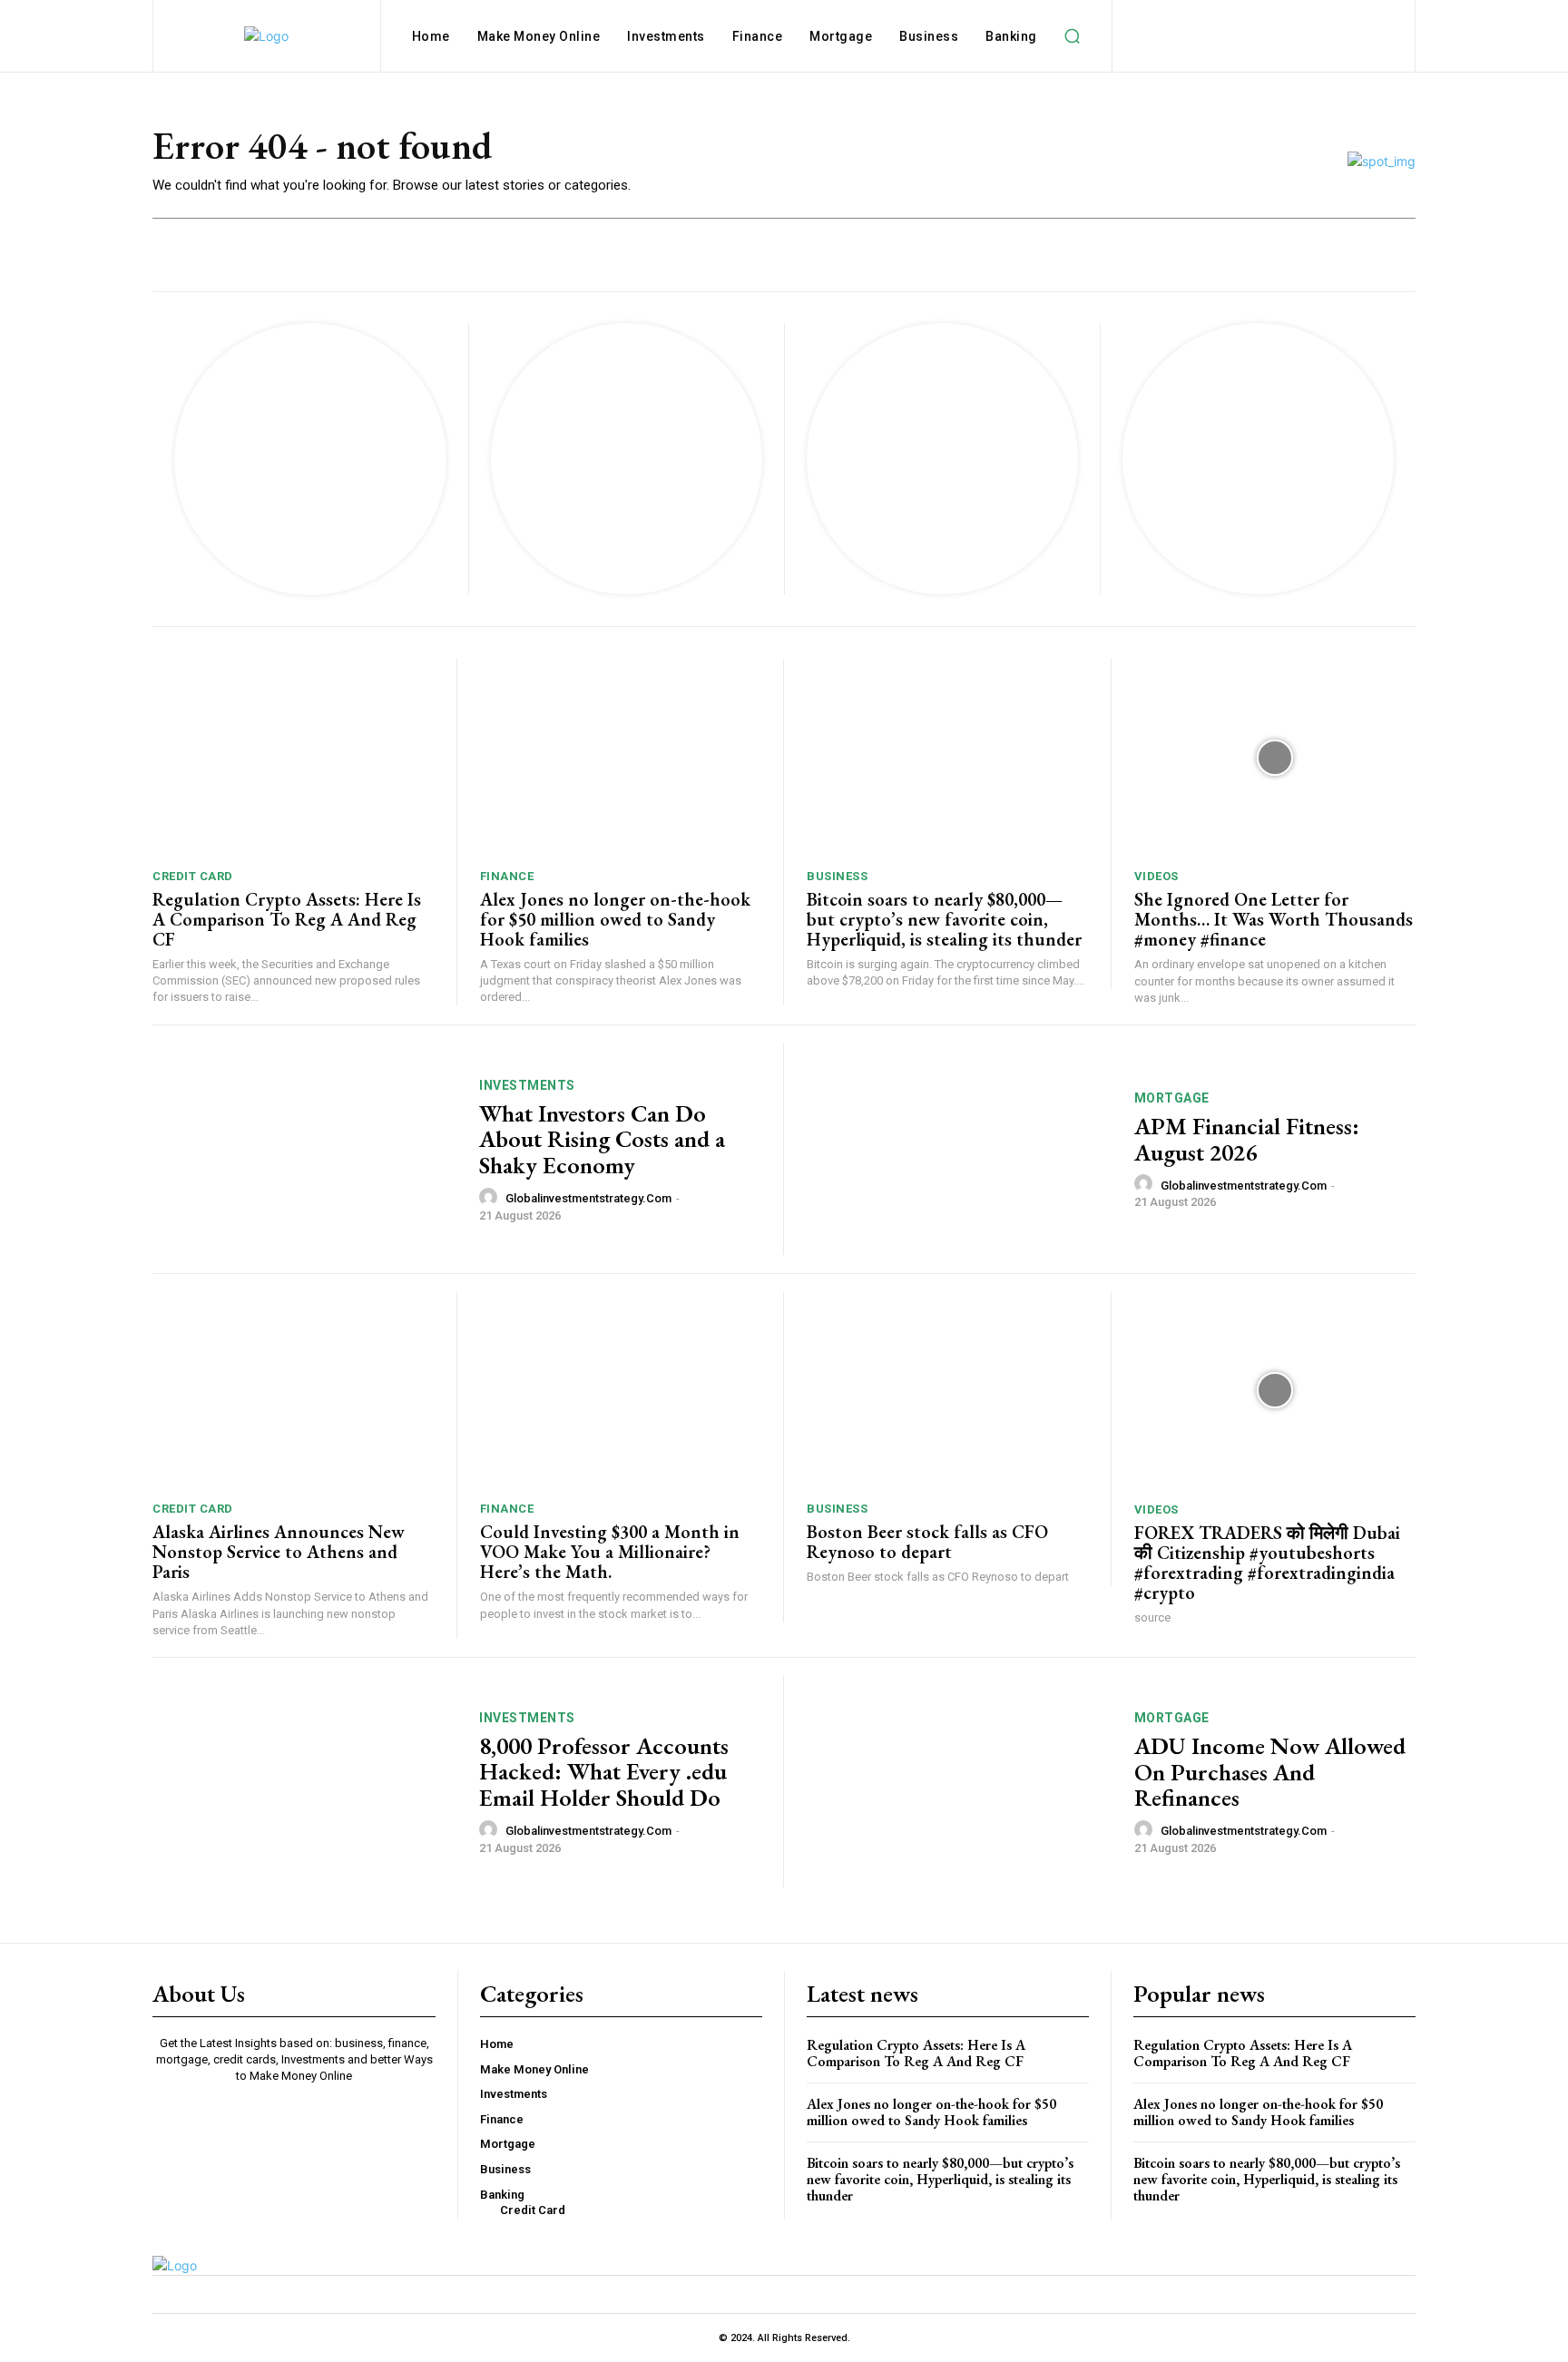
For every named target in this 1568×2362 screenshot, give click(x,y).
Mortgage (1172, 1098)
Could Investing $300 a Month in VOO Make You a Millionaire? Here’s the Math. (610, 1552)
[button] (1073, 36)
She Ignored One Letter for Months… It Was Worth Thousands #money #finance (1274, 919)
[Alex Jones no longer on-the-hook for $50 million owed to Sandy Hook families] (621, 757)
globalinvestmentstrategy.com (588, 1198)
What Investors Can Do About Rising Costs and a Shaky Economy (602, 1139)
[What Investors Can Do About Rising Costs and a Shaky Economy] (304, 1149)
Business (837, 876)
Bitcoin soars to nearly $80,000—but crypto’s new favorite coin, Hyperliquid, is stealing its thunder (944, 919)
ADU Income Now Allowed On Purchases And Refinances (1270, 1772)
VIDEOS (1156, 876)
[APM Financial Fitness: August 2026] (959, 1149)
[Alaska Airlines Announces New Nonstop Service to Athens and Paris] (293, 1391)
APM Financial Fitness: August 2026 (1247, 1139)
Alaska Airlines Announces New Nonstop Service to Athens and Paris (279, 1552)
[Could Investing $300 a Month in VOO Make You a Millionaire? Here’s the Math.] (621, 1391)
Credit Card (193, 876)
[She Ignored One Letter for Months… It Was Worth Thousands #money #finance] (1275, 757)
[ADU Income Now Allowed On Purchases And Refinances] (959, 1782)
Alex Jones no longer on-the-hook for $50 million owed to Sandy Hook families (615, 919)
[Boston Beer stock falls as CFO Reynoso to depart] (947, 1391)
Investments (527, 1085)
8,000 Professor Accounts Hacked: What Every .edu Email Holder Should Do (604, 1772)
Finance (507, 876)
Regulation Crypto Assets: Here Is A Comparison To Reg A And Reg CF (287, 919)
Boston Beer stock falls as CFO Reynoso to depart (927, 1542)
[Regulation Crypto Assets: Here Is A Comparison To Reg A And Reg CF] (293, 757)
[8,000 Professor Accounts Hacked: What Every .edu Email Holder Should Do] (304, 1782)
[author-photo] (491, 1198)
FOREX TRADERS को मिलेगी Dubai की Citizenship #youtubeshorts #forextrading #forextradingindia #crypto (1267, 1563)
